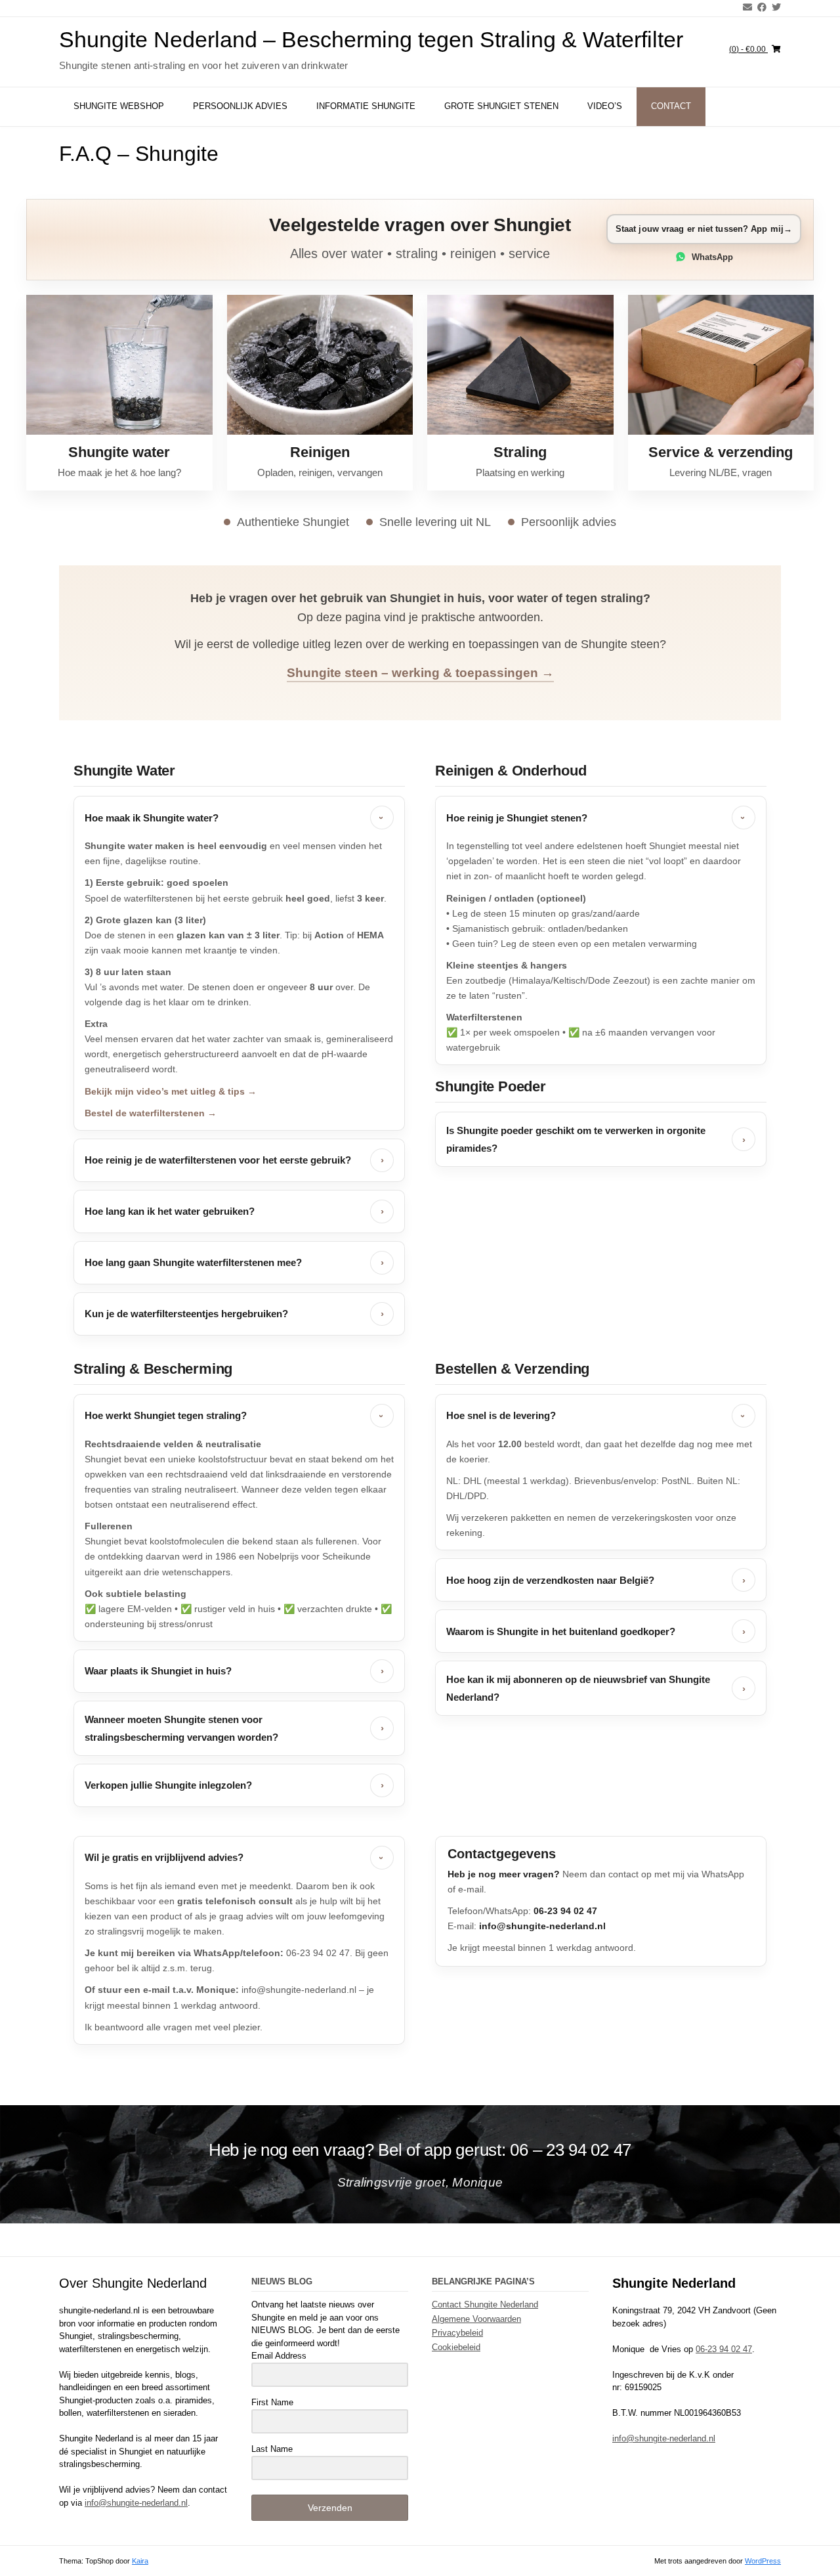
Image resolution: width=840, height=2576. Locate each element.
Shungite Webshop (119, 106)
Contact (671, 106)
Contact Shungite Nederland (485, 2304)
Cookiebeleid (456, 2347)
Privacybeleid (457, 2333)
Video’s (605, 106)
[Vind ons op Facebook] (759, 7)
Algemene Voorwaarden (476, 2318)
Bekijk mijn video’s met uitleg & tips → (171, 1091)
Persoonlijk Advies (240, 106)
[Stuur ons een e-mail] (745, 7)
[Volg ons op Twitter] (774, 7)
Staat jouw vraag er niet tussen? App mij (704, 229)
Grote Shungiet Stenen (501, 106)
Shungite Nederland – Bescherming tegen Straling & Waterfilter (371, 39)
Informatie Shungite (366, 106)
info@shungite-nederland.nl (136, 2502)
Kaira (140, 2560)
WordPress (763, 2560)
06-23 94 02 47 (724, 2348)
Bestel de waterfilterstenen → (151, 1113)
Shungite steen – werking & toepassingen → (420, 673)
